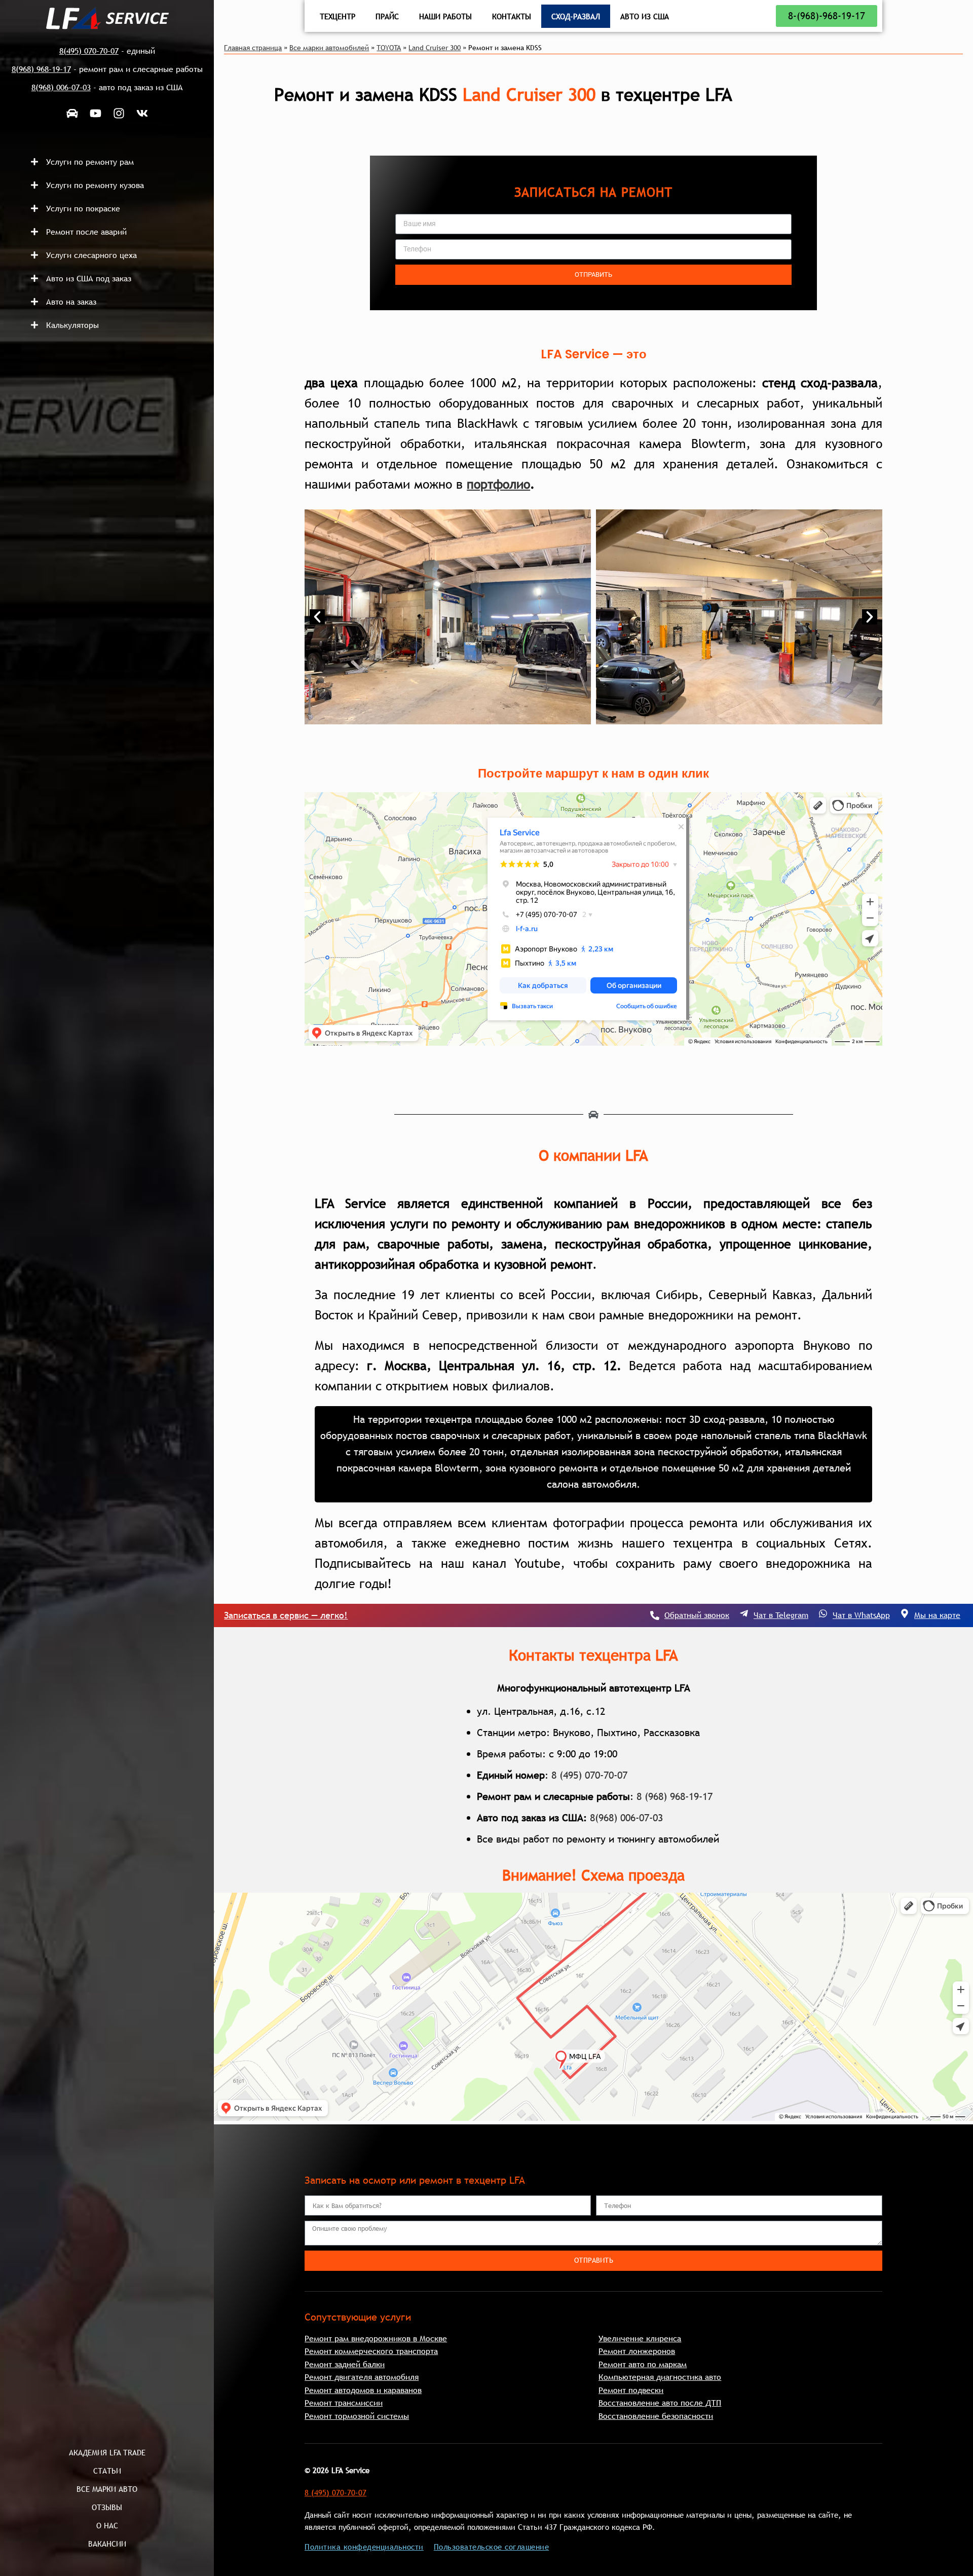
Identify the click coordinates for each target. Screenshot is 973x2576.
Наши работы (445, 16)
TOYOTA (389, 48)
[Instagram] (119, 113)
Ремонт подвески (631, 2390)
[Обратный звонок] (655, 1615)
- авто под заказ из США (107, 87)
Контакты (512, 16)
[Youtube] (95, 113)
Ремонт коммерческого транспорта (371, 2351)
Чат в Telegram (781, 1615)
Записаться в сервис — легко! (286, 1615)
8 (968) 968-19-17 (675, 1796)
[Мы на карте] (905, 1613)
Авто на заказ (71, 302)
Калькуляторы (72, 325)
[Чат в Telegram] (744, 1613)
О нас (107, 2525)
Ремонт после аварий (86, 232)
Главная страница (253, 48)
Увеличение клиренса (640, 2338)
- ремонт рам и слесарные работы (107, 69)
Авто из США (645, 16)
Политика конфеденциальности (364, 2547)
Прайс (387, 16)
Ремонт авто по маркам (643, 2364)
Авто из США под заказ (89, 278)
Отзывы (107, 2507)
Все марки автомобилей (329, 48)
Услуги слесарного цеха (91, 255)
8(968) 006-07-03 (626, 1818)
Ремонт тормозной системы (357, 2416)
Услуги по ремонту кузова (95, 185)
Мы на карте (937, 1615)
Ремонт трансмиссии (344, 2403)
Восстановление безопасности (656, 2416)
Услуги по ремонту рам (90, 162)
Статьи (107, 2471)
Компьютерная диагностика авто (660, 2377)
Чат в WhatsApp (861, 1615)
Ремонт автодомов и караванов (363, 2390)
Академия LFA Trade (107, 2452)
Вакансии (107, 2544)
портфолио (498, 484)
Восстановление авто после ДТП (660, 2403)
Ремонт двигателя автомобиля (362, 2377)
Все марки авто (107, 2489)
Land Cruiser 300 (435, 48)
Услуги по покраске (83, 208)
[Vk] (142, 113)
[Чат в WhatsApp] (823, 1613)
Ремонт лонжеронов (637, 2351)
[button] (117, 162)
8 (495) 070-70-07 (589, 1775)
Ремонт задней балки (345, 2364)
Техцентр (338, 16)
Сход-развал (576, 16)
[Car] (72, 113)
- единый (107, 51)
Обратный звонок (697, 1615)
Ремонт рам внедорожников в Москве (376, 2338)
